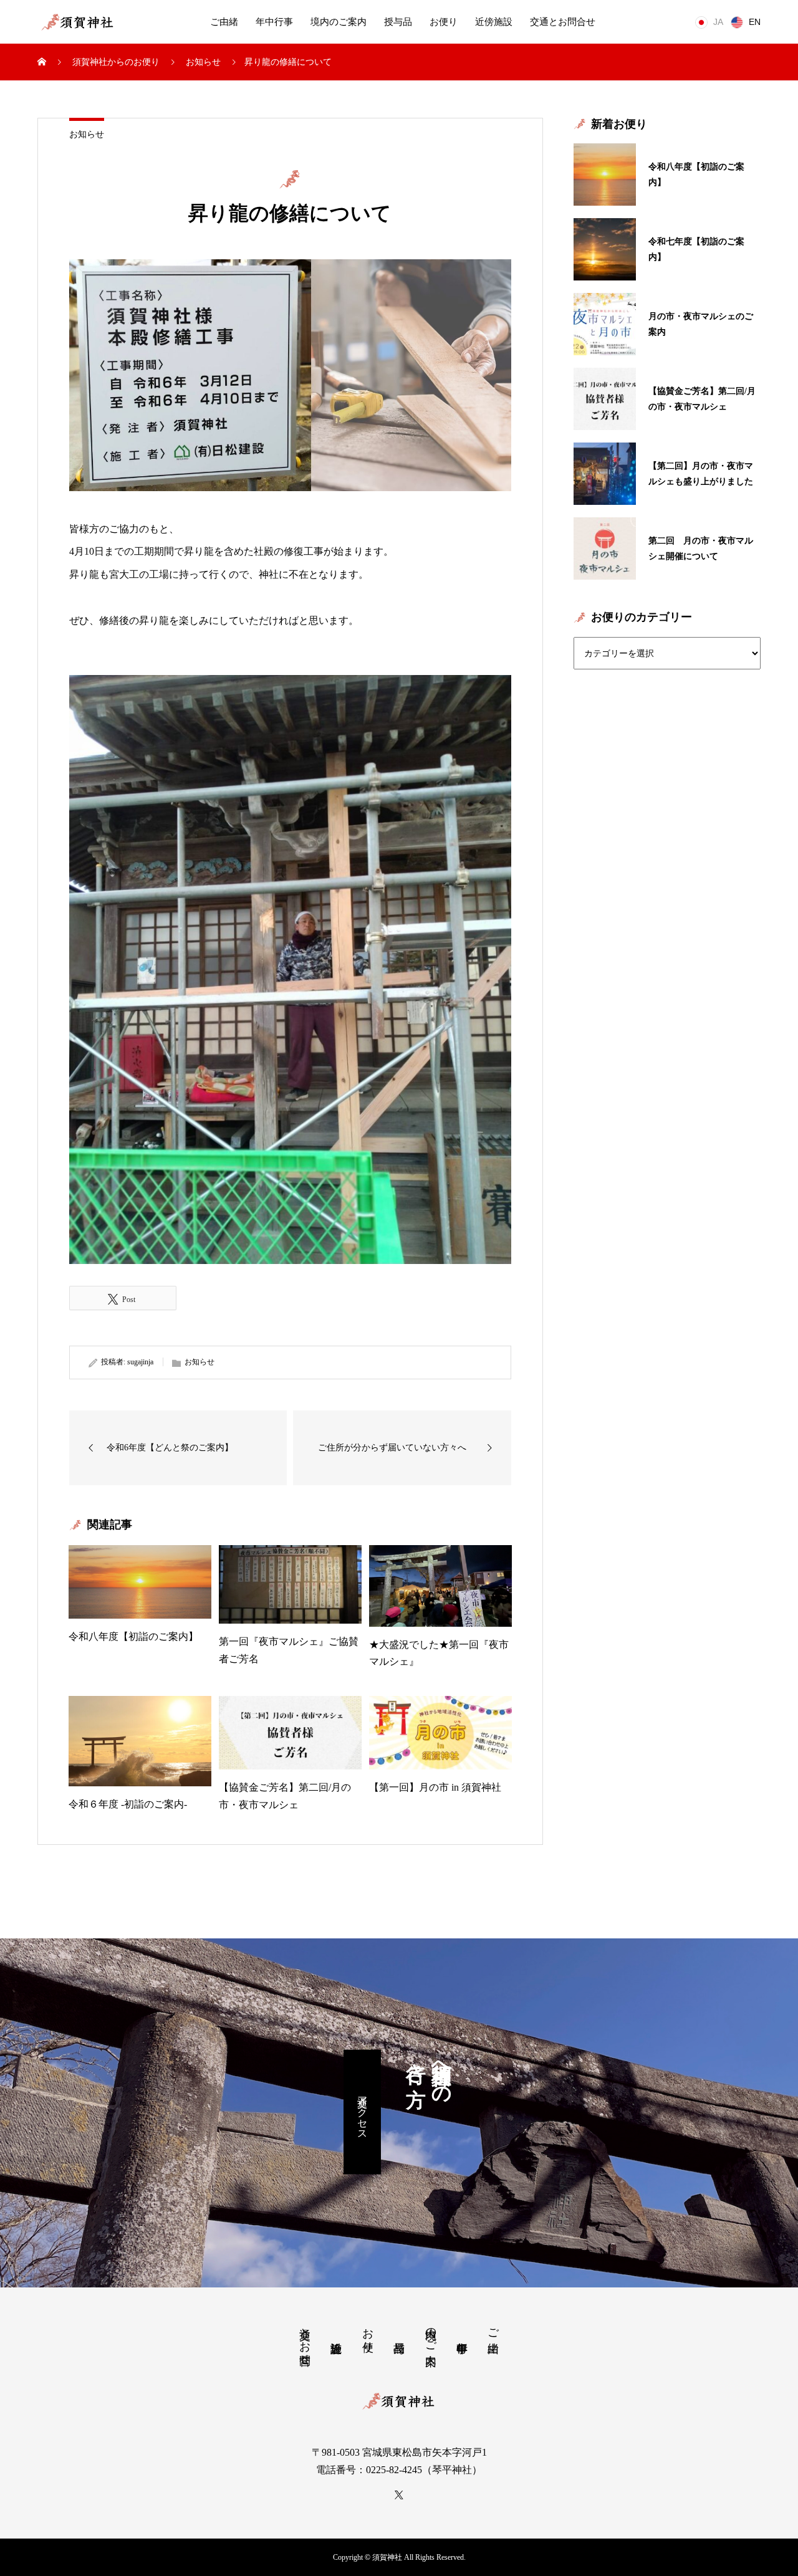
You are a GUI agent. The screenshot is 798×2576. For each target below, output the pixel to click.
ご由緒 (224, 22)
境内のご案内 (339, 22)
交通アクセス (363, 2112)
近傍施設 (494, 22)
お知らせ (87, 134)
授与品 (398, 22)
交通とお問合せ (563, 22)
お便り (444, 22)
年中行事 (274, 22)
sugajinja (140, 1362)
